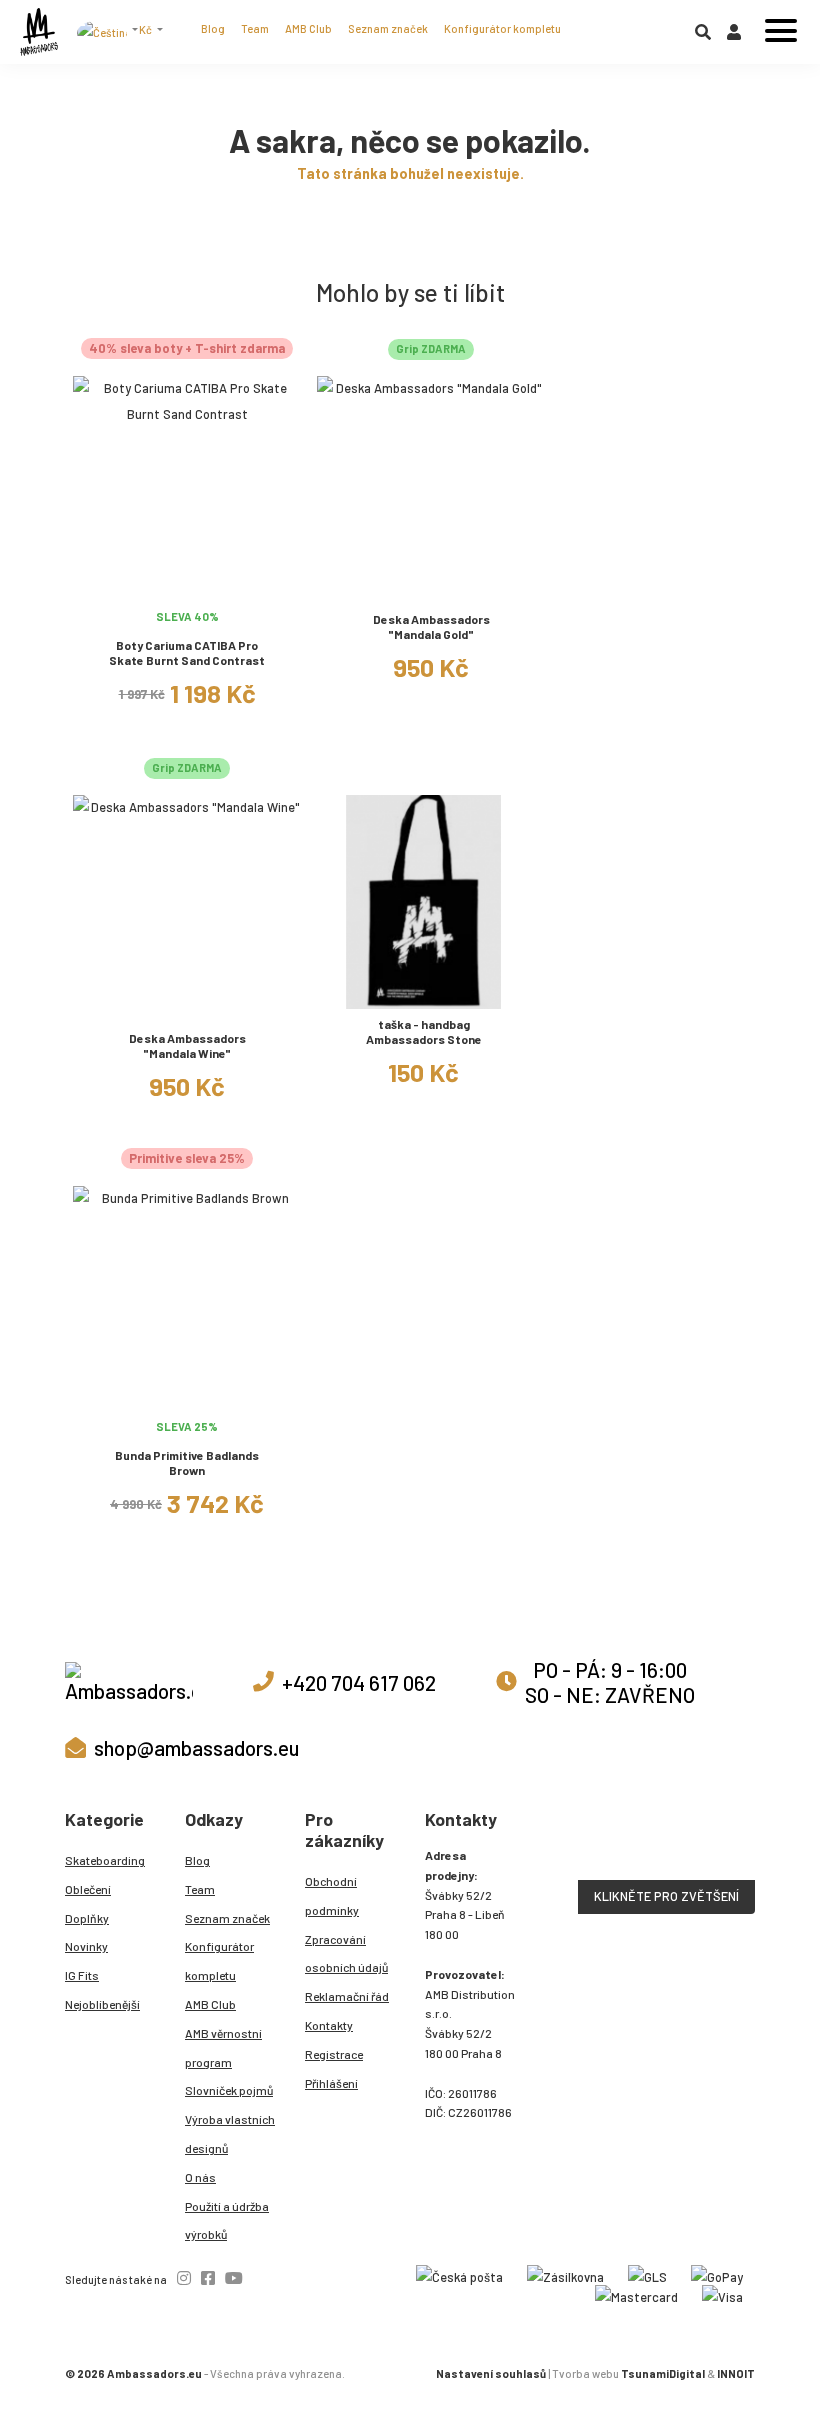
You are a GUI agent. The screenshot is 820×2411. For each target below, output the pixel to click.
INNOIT (736, 2373)
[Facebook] (208, 2277)
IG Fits (82, 1975)
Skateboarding (105, 1860)
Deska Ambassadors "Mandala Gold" (431, 626)
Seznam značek (388, 28)
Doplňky (87, 1918)
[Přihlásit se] (734, 36)
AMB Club (308, 28)
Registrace (334, 2054)
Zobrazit (187, 587)
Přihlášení (331, 2083)
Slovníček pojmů (229, 2090)
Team (255, 28)
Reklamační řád (347, 1996)
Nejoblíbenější (102, 2004)
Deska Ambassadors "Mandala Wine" (187, 1045)
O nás (200, 2177)
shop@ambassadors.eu (196, 1747)
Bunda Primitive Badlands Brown (187, 1462)
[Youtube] (234, 2277)
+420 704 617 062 (359, 1682)
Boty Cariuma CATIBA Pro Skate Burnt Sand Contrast (187, 652)
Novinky (86, 1946)
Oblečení (88, 1889)
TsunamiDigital (663, 2373)
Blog (213, 28)
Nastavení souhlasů (491, 2373)
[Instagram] (184, 2277)
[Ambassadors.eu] (39, 32)
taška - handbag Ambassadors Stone (424, 1031)
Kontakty (329, 2025)
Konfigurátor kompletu (502, 28)
